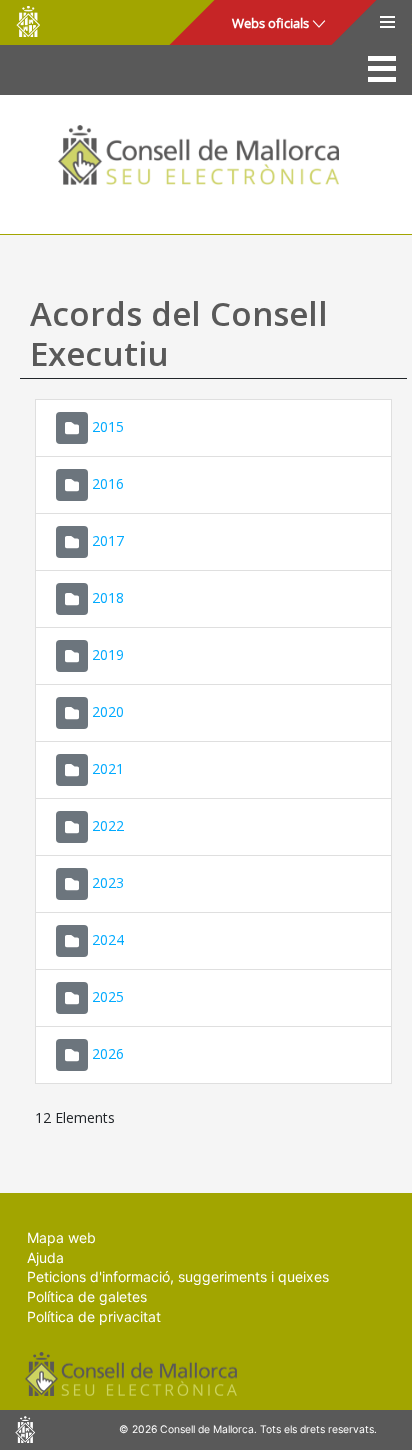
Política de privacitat (94, 1316)
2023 (108, 882)
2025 (108, 996)
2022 (108, 825)
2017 (108, 540)
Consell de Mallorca (28, 21)
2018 (108, 597)
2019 (108, 654)
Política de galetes (87, 1296)
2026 (108, 1053)
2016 (108, 483)
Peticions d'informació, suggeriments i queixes (178, 1276)
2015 (108, 426)
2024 (108, 939)
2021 (108, 768)
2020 (108, 711)
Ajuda (45, 1257)
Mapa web (61, 1237)
